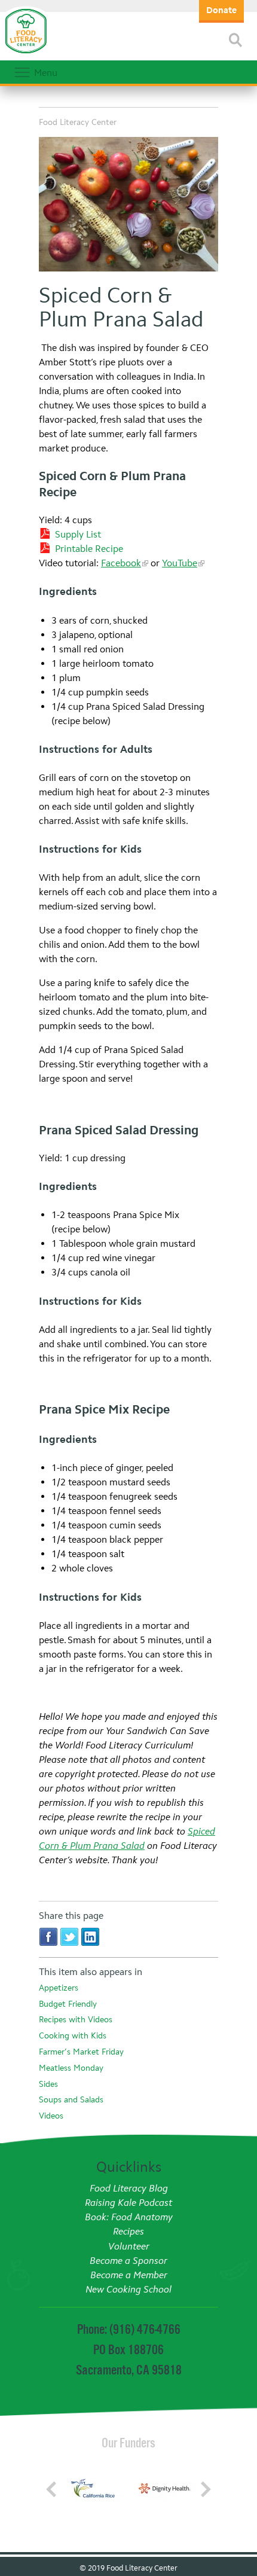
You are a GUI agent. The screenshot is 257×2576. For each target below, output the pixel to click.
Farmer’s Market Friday (81, 2052)
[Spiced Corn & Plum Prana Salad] (128, 206)
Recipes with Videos (76, 2020)
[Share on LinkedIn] (90, 1936)
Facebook (121, 563)
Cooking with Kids (73, 2036)
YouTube (180, 563)
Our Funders (128, 2443)
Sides (48, 2084)
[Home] (26, 54)
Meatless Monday (71, 2068)
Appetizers (59, 1988)
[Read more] (235, 40)
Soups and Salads (71, 2100)
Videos (51, 2116)
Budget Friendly (68, 2004)
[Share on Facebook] (48, 1936)
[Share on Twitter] (69, 1936)
